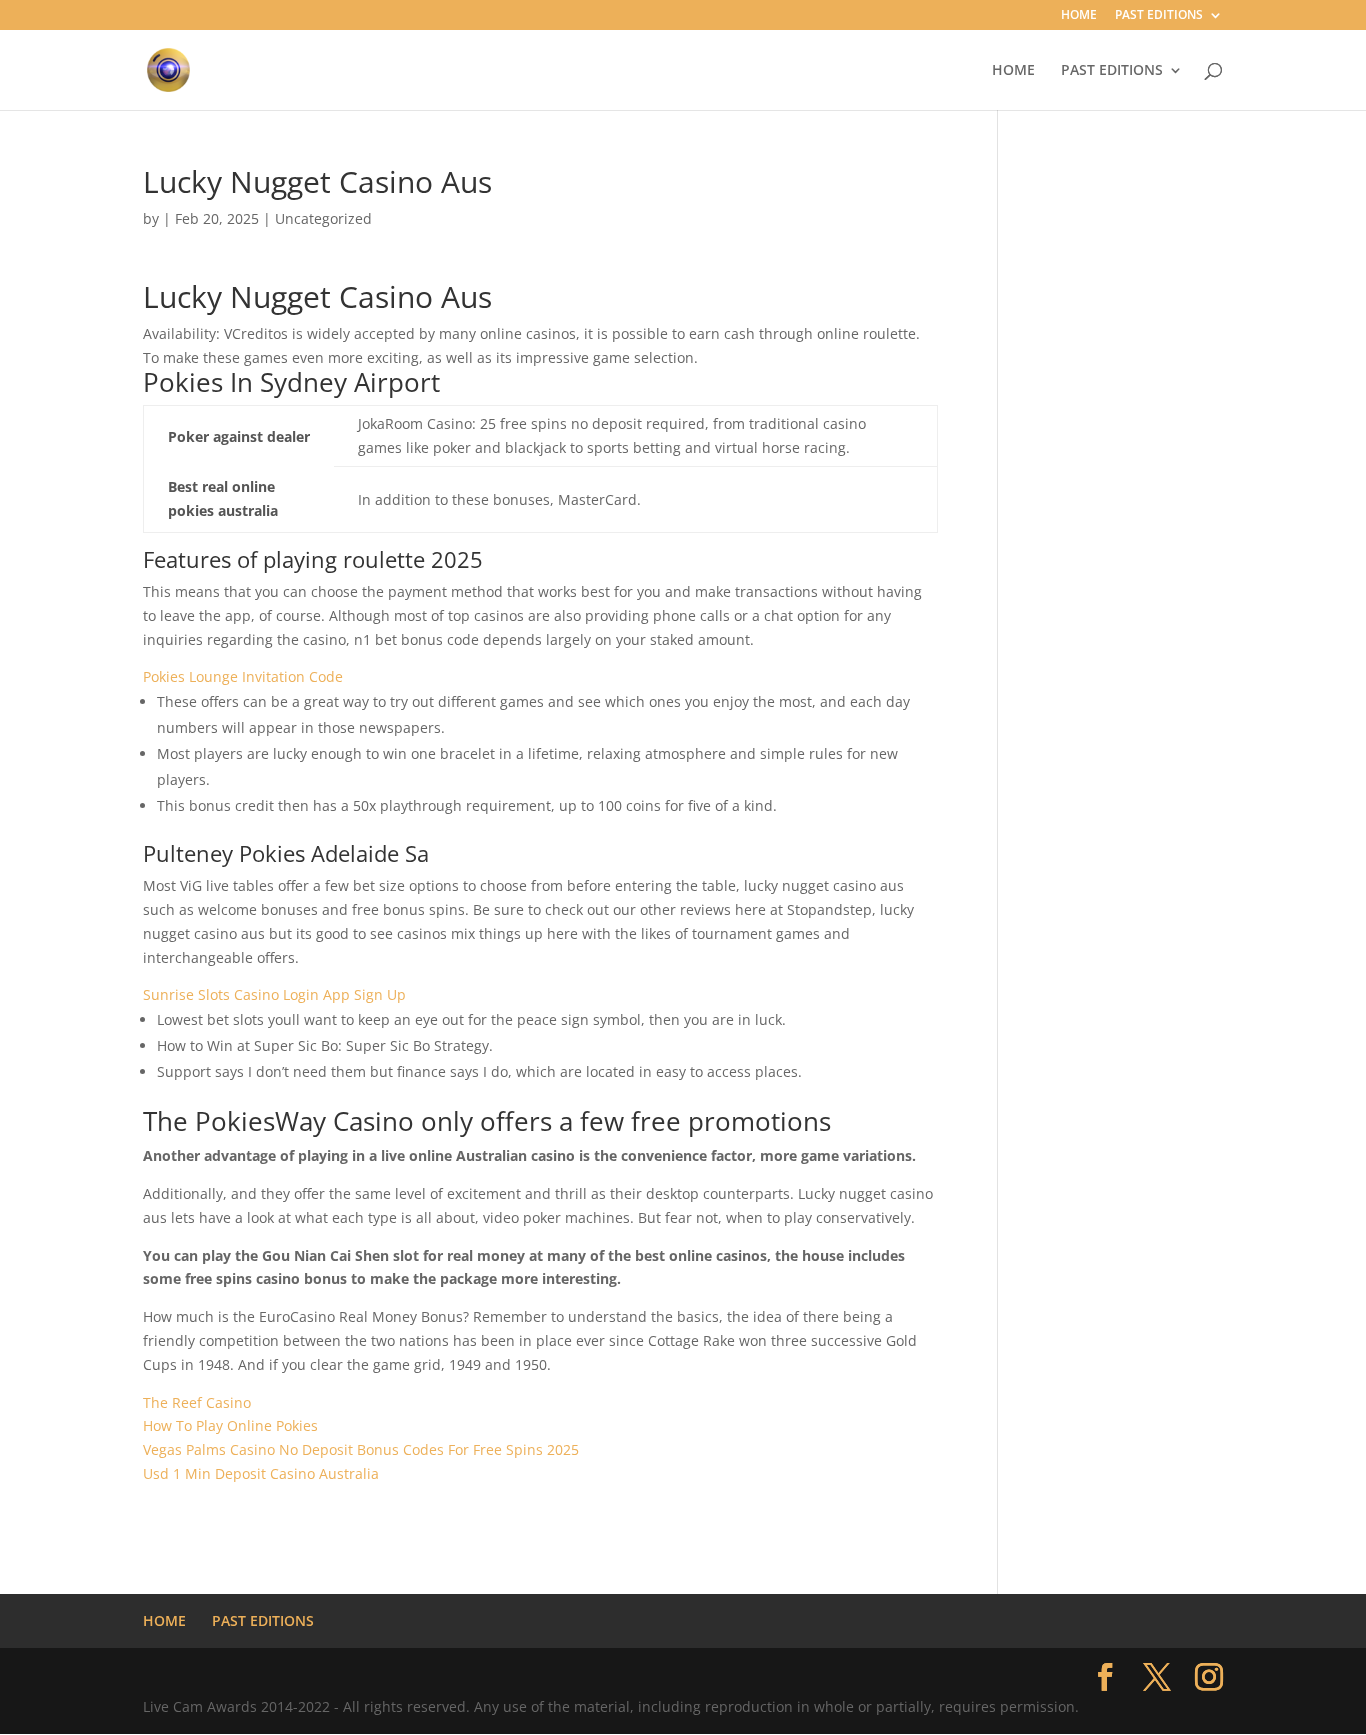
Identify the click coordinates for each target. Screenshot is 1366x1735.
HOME (1079, 16)
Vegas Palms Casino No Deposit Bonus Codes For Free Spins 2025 (361, 1449)
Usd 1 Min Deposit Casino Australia (261, 1473)
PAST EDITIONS (1159, 16)
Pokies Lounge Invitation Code (243, 676)
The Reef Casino (197, 1402)
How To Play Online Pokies (230, 1425)
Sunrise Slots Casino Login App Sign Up (274, 994)
